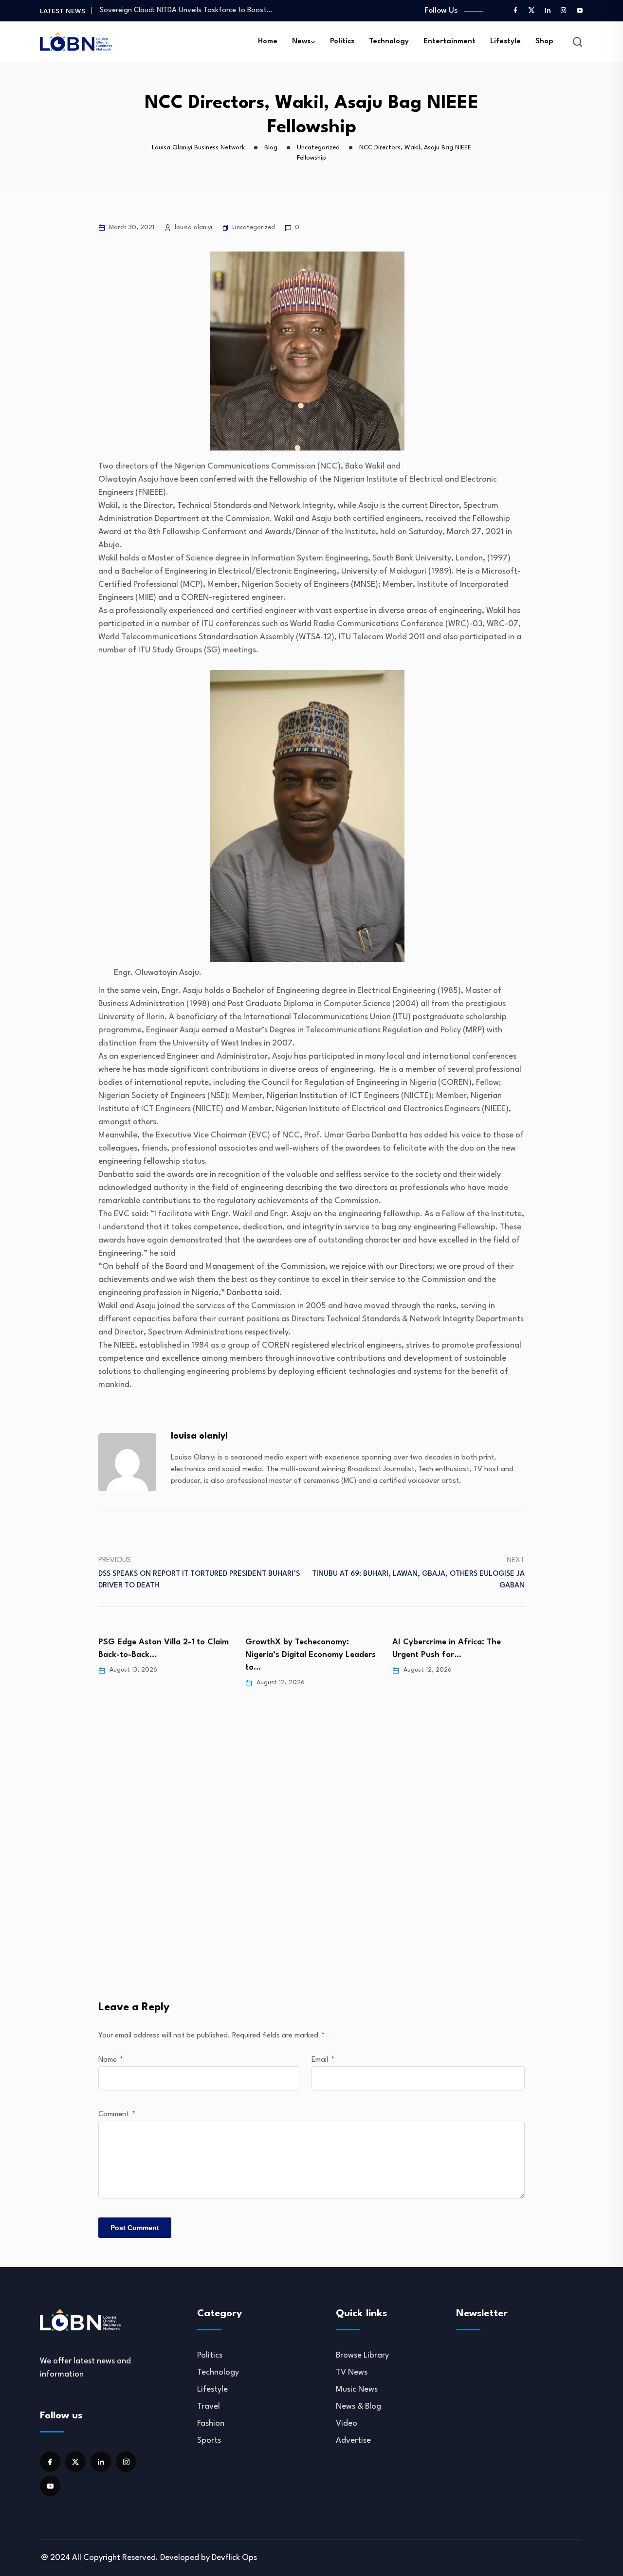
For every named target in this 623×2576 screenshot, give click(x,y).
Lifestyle (505, 42)
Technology (389, 42)
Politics (342, 42)
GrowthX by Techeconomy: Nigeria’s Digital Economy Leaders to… (311, 1655)
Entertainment (449, 42)
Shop (544, 42)
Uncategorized (254, 227)
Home (268, 42)
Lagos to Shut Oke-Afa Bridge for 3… (161, 11)
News (301, 42)
